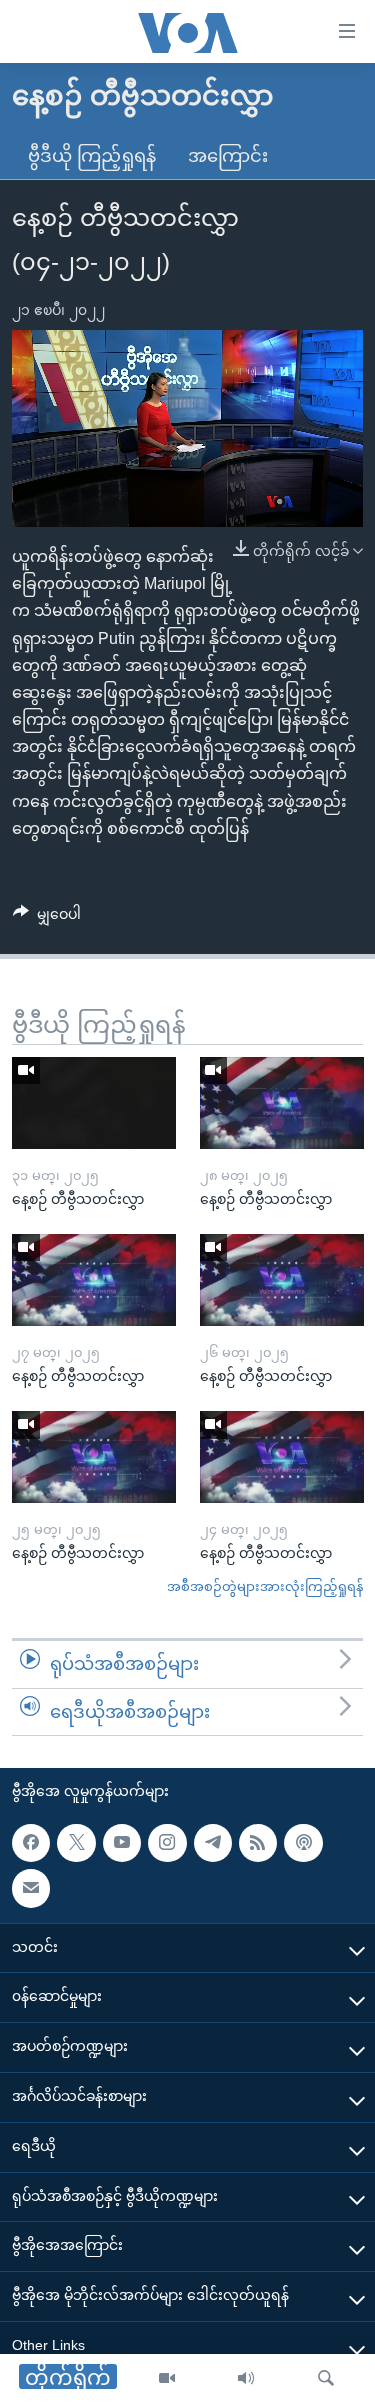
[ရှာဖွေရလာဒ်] (326, 2379)
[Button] (47, 918)
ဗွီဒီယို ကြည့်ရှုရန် (92, 156)
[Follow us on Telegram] (213, 1843)
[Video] (167, 2379)
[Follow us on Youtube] (122, 1843)
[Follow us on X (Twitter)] (76, 1843)
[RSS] (258, 1843)
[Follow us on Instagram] (167, 1843)
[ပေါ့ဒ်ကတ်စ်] (303, 1843)
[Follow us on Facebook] (31, 1843)
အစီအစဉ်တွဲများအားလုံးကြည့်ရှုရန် (265, 1586)
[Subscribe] (31, 1889)
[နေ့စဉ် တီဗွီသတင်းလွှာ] (94, 1103)
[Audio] (246, 2379)
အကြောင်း (228, 156)
